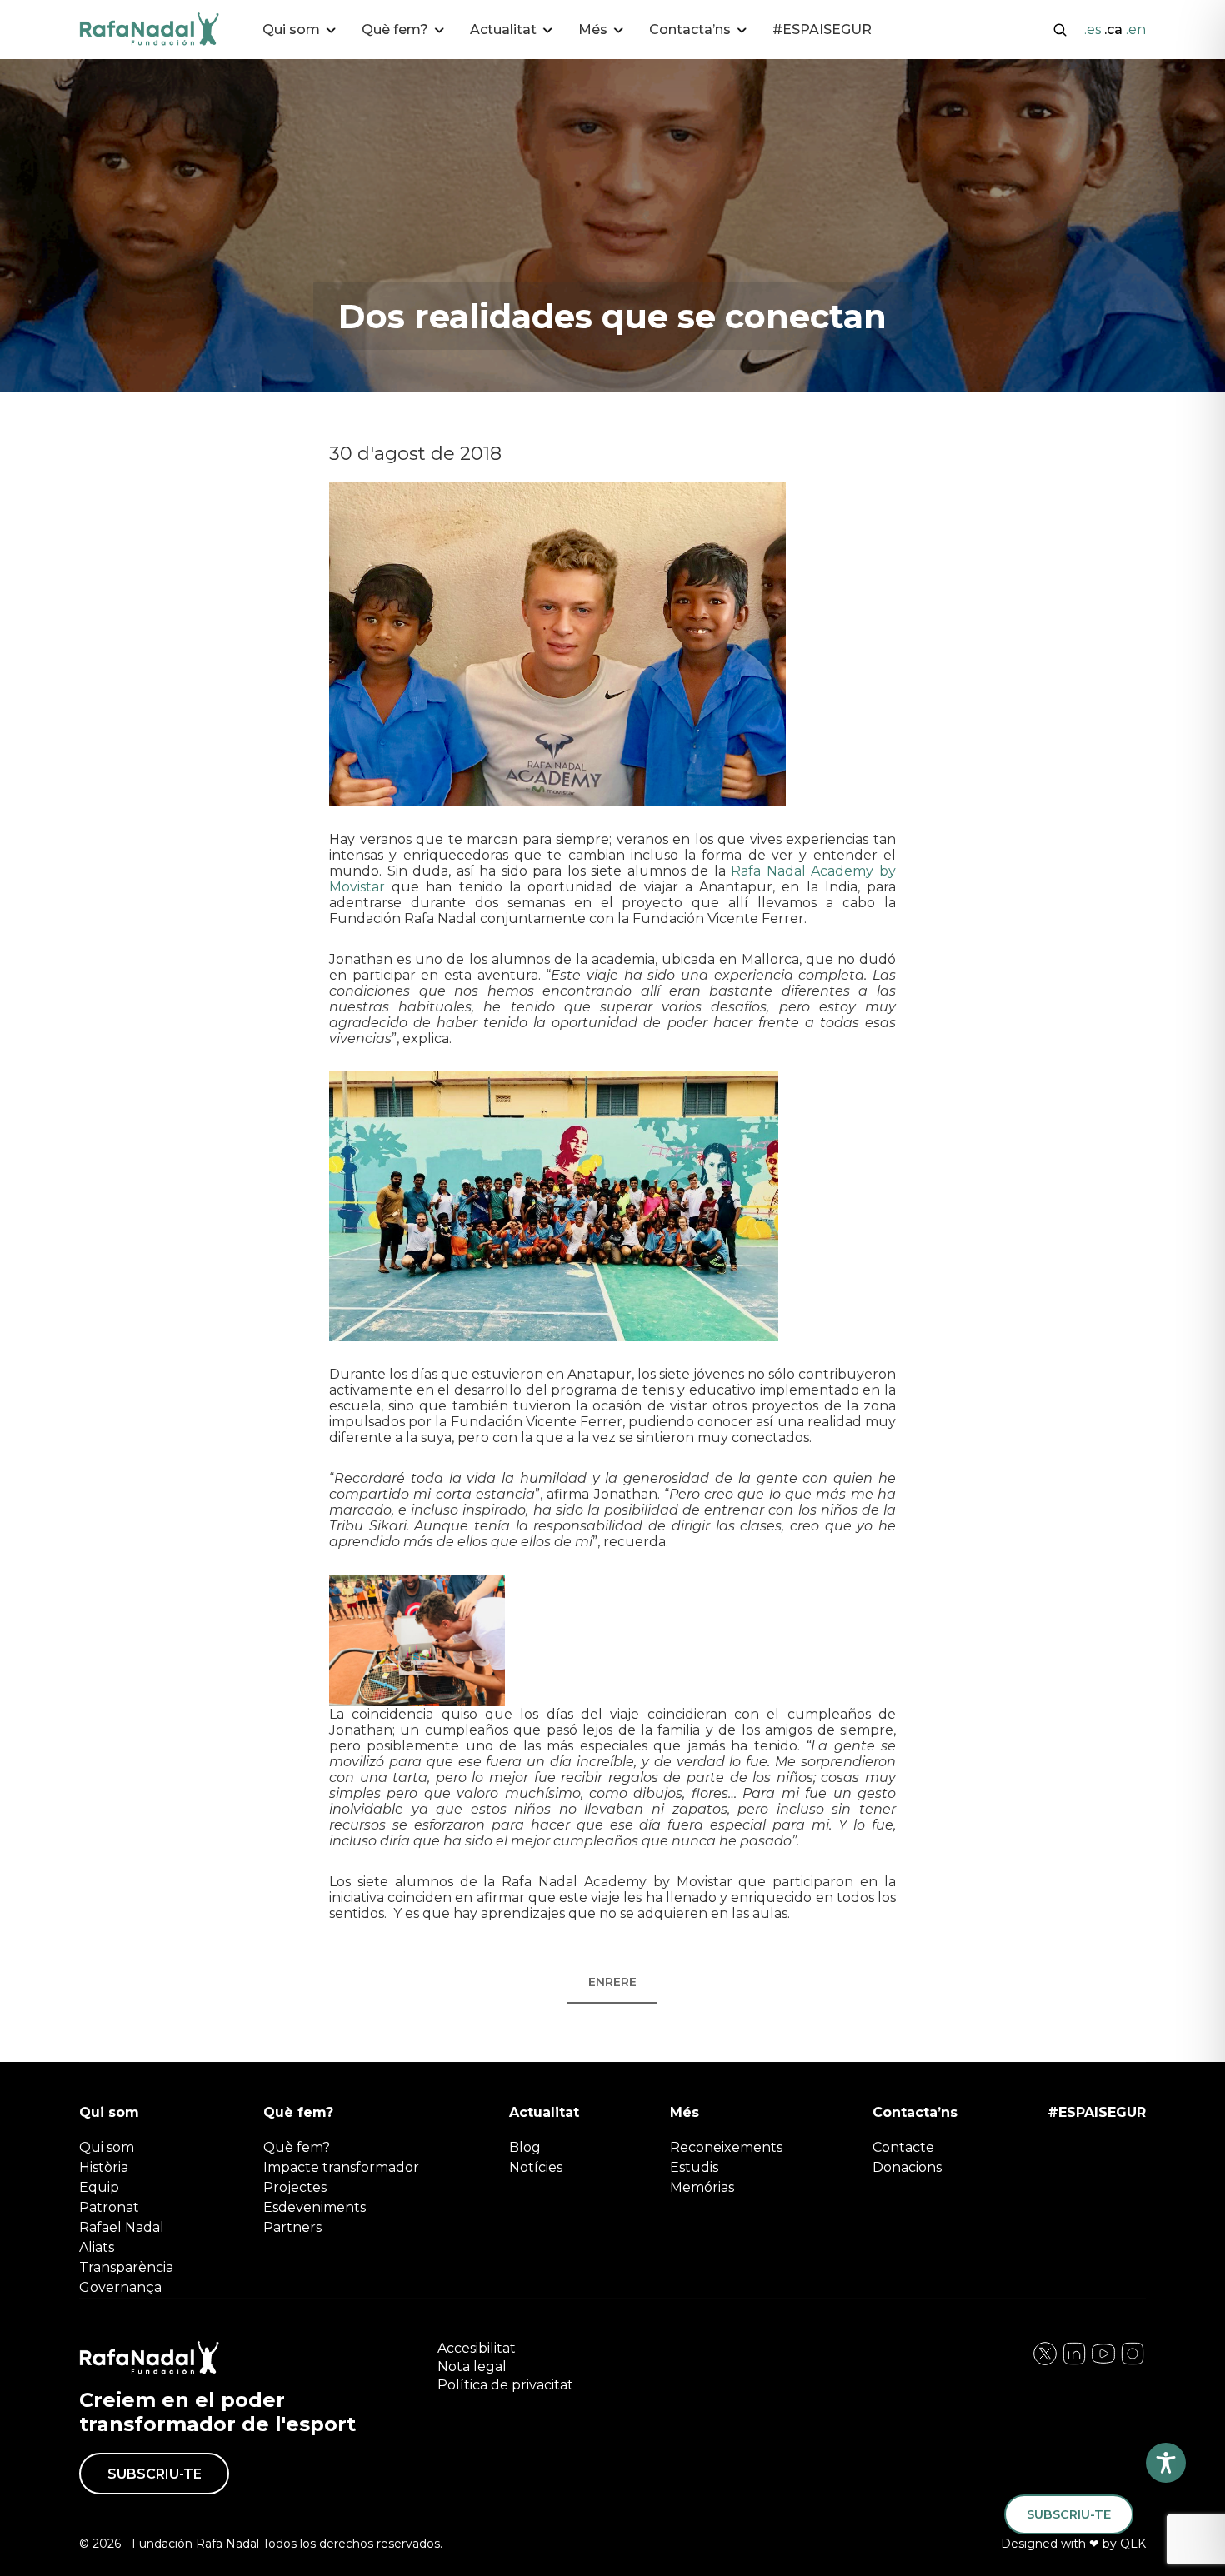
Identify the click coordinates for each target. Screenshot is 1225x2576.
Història (104, 2167)
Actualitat (544, 2112)
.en (1136, 30)
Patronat (109, 2207)
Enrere (612, 1982)
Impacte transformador (341, 2167)
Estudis (694, 2167)
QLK (1133, 2544)
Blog (525, 2147)
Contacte (903, 2147)
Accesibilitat (477, 2348)
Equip (99, 2187)
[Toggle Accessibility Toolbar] (1166, 2463)
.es (1092, 30)
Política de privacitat (505, 2385)
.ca (1113, 30)
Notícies (536, 2167)
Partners (292, 2227)
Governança (120, 2287)
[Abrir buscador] (1060, 28)
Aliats (97, 2247)
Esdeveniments (315, 2207)
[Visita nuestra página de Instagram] (1074, 2362)
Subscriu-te (155, 2474)
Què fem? (298, 2112)
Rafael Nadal (122, 2227)
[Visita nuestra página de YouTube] (1132, 2362)
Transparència (126, 2267)
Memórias (702, 2187)
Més (685, 2112)
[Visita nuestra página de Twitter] (1103, 2362)
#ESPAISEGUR (822, 30)
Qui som (109, 2112)
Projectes (295, 2187)
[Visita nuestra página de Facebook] (1045, 2362)
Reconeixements (726, 2147)
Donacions (907, 2167)
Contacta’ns (915, 2112)
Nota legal (472, 2366)
